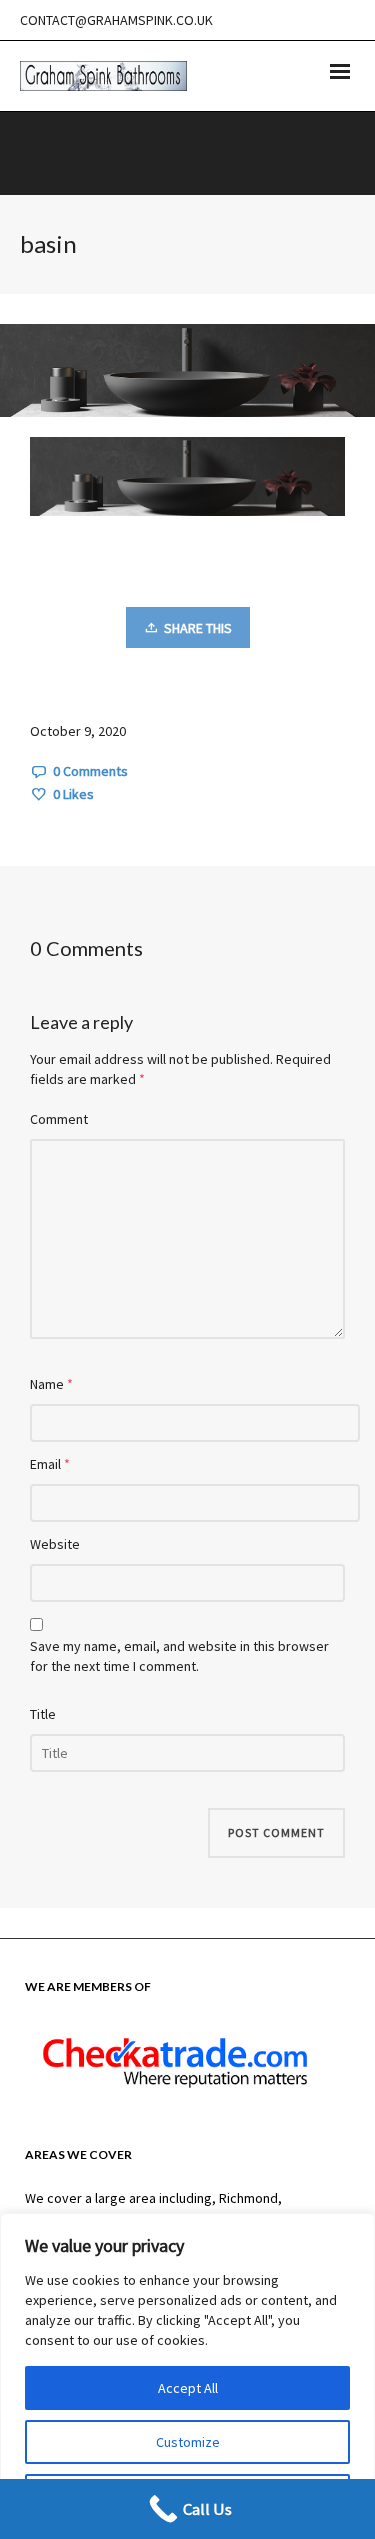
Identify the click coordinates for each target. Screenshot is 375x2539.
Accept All (188, 2388)
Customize (188, 2442)
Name (47, 1384)
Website (55, 1544)
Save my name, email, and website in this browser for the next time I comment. (179, 1656)
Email (45, 1464)
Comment (59, 1119)
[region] (187, 2376)
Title (43, 1714)
